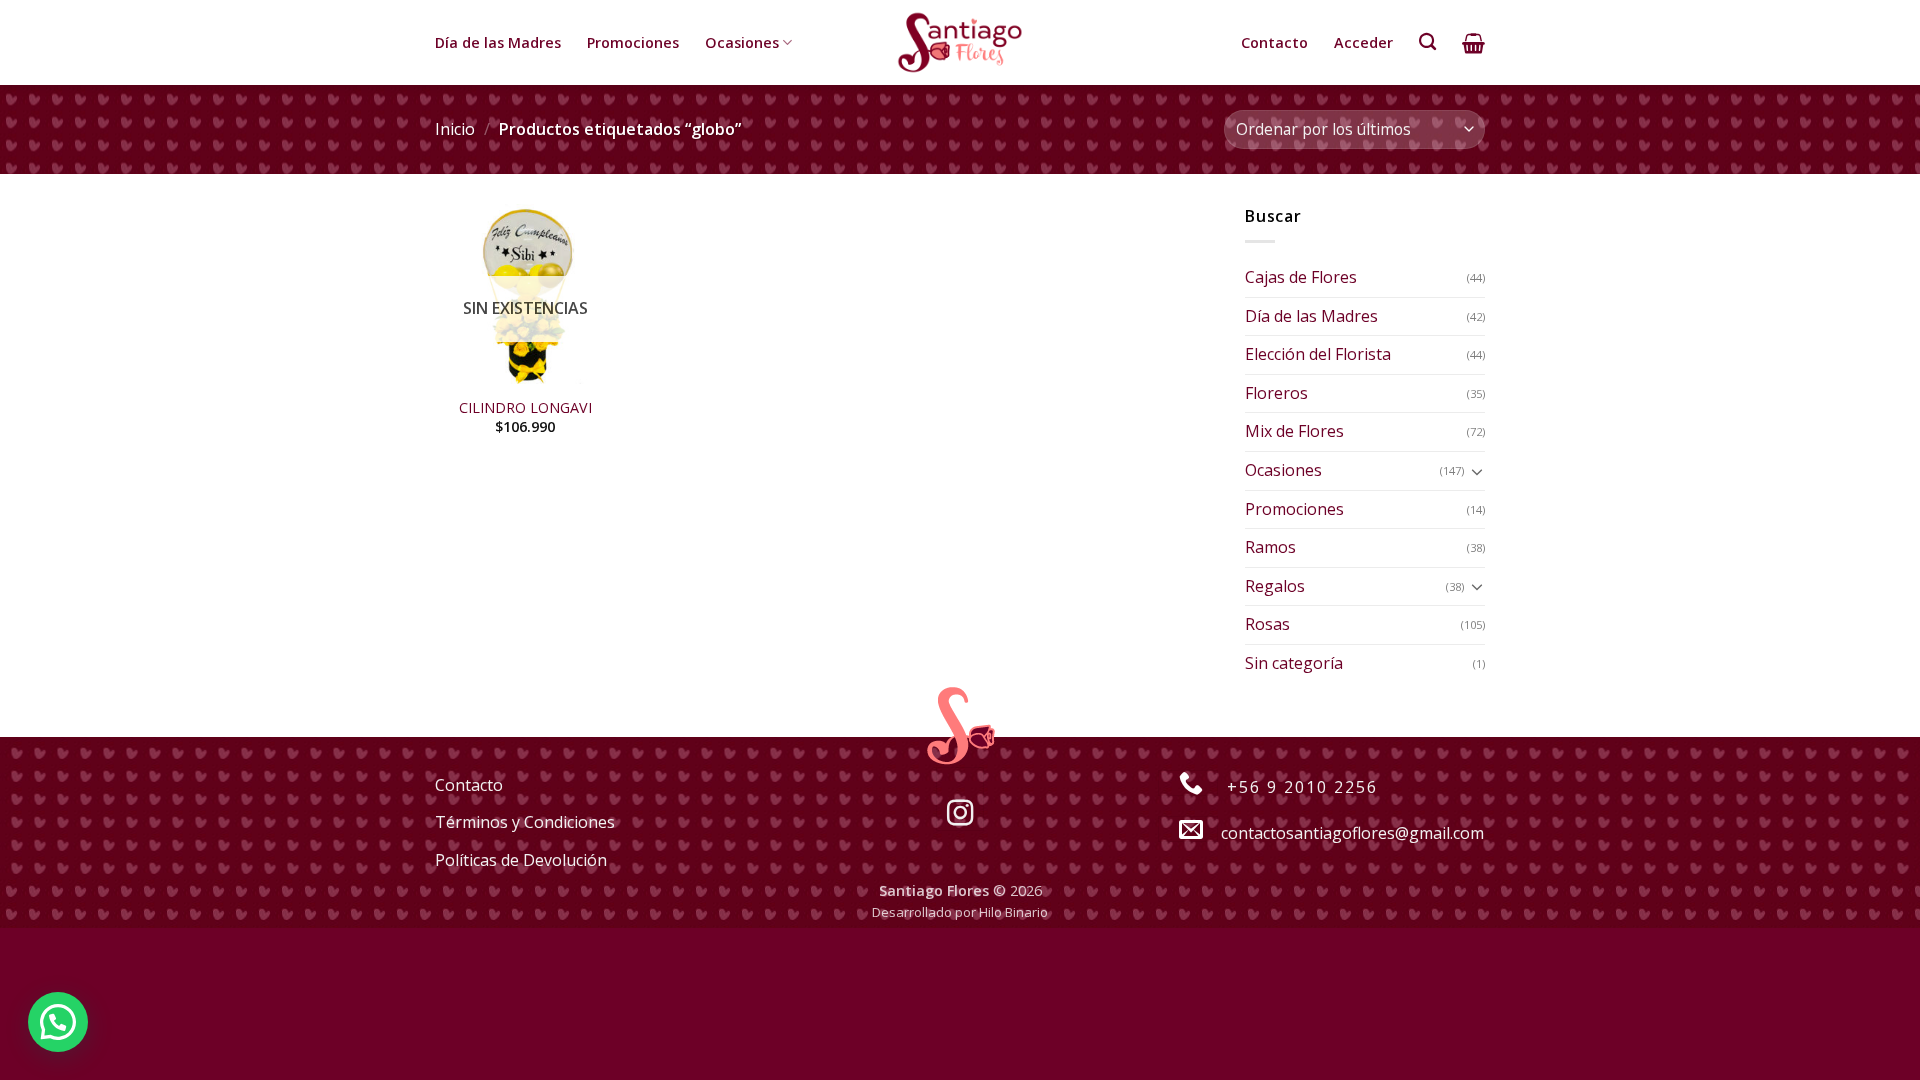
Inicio (455, 129)
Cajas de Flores (1301, 277)
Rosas (1267, 624)
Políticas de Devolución (521, 860)
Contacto (1274, 42)
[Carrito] (1473, 43)
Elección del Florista (1318, 354)
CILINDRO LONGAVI (525, 408)
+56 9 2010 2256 (1299, 787)
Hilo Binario (1013, 912)
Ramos (1270, 547)
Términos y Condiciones (525, 822)
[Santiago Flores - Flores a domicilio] (960, 42)
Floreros (1276, 393)
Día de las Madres (498, 42)
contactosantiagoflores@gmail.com (1352, 833)
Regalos (1275, 586)
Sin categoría (1294, 663)
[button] (58, 1022)
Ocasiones (742, 42)
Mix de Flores (1294, 431)
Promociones (633, 42)
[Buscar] (1427, 42)
